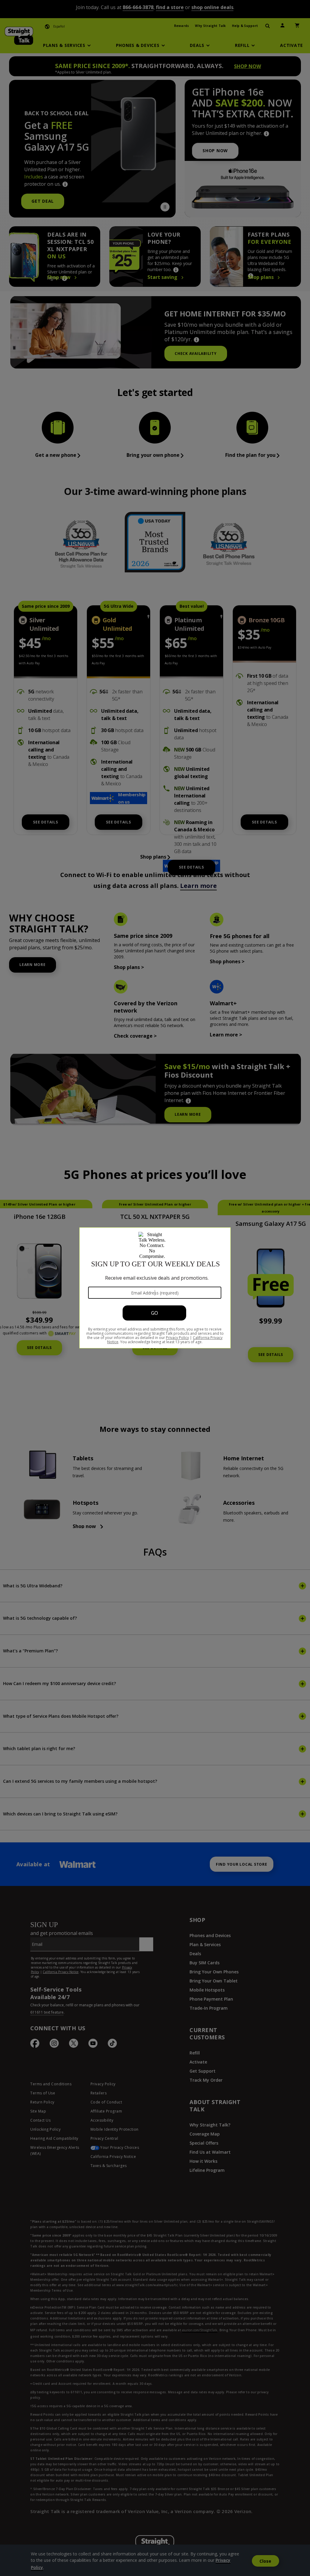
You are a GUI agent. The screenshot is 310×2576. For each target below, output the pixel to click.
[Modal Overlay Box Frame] (155, 1288)
